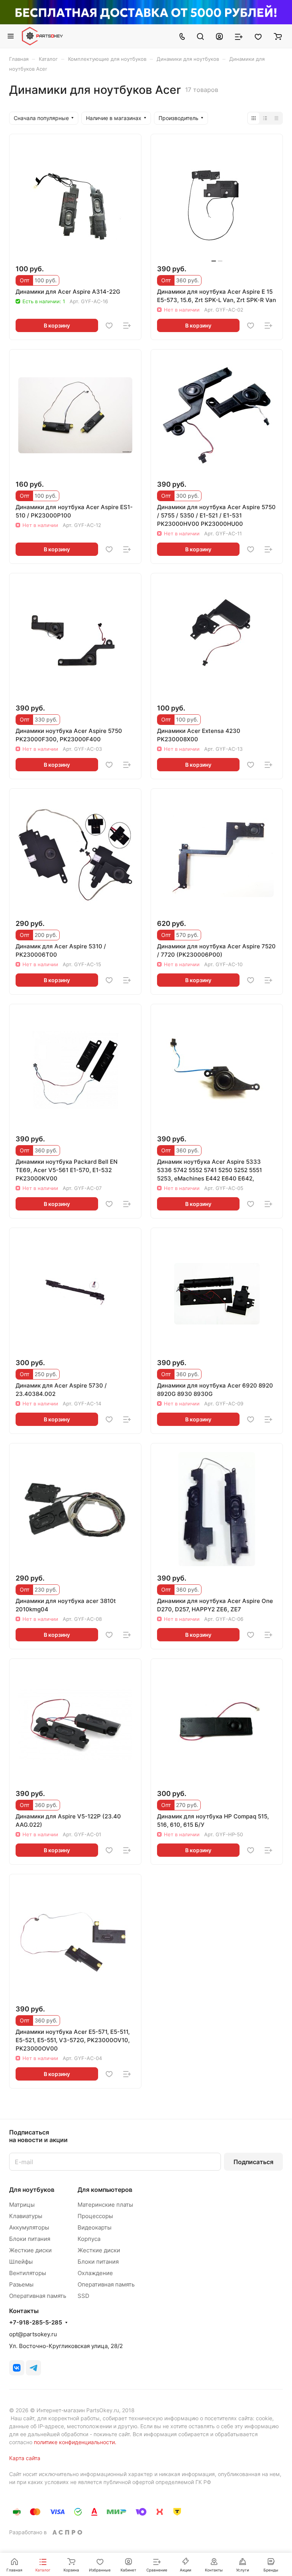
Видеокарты (94, 2227)
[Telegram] (33, 2368)
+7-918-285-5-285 (36, 2323)
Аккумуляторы (29, 2227)
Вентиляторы (28, 2273)
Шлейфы (21, 2262)
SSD (83, 2296)
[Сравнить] (127, 326)
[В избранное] (109, 326)
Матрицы (22, 2205)
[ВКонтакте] (17, 2368)
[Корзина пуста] (278, 36)
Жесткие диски (30, 2250)
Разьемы (21, 2284)
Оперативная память (38, 2296)
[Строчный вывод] (265, 118)
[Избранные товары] (258, 36)
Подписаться (253, 2162)
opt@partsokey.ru (33, 2334)
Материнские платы (105, 2205)
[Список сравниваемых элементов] (239, 36)
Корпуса (89, 2239)
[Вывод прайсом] (276, 118)
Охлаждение (95, 2273)
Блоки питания (30, 2239)
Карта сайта (25, 2458)
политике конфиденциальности (74, 2442)
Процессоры (95, 2216)
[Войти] (219, 36)
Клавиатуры (26, 2216)
